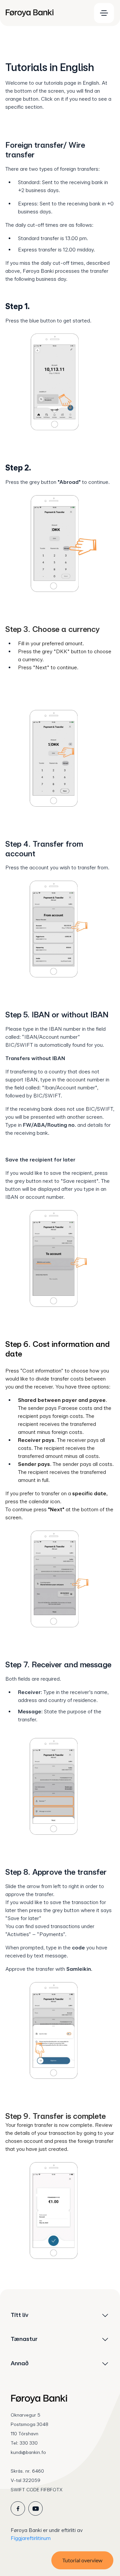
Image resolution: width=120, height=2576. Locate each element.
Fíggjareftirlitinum (31, 2538)
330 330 (29, 2443)
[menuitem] (45, 13)
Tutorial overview (82, 2560)
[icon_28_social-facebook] (18, 2508)
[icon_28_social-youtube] (35, 2508)
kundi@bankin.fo (28, 2452)
